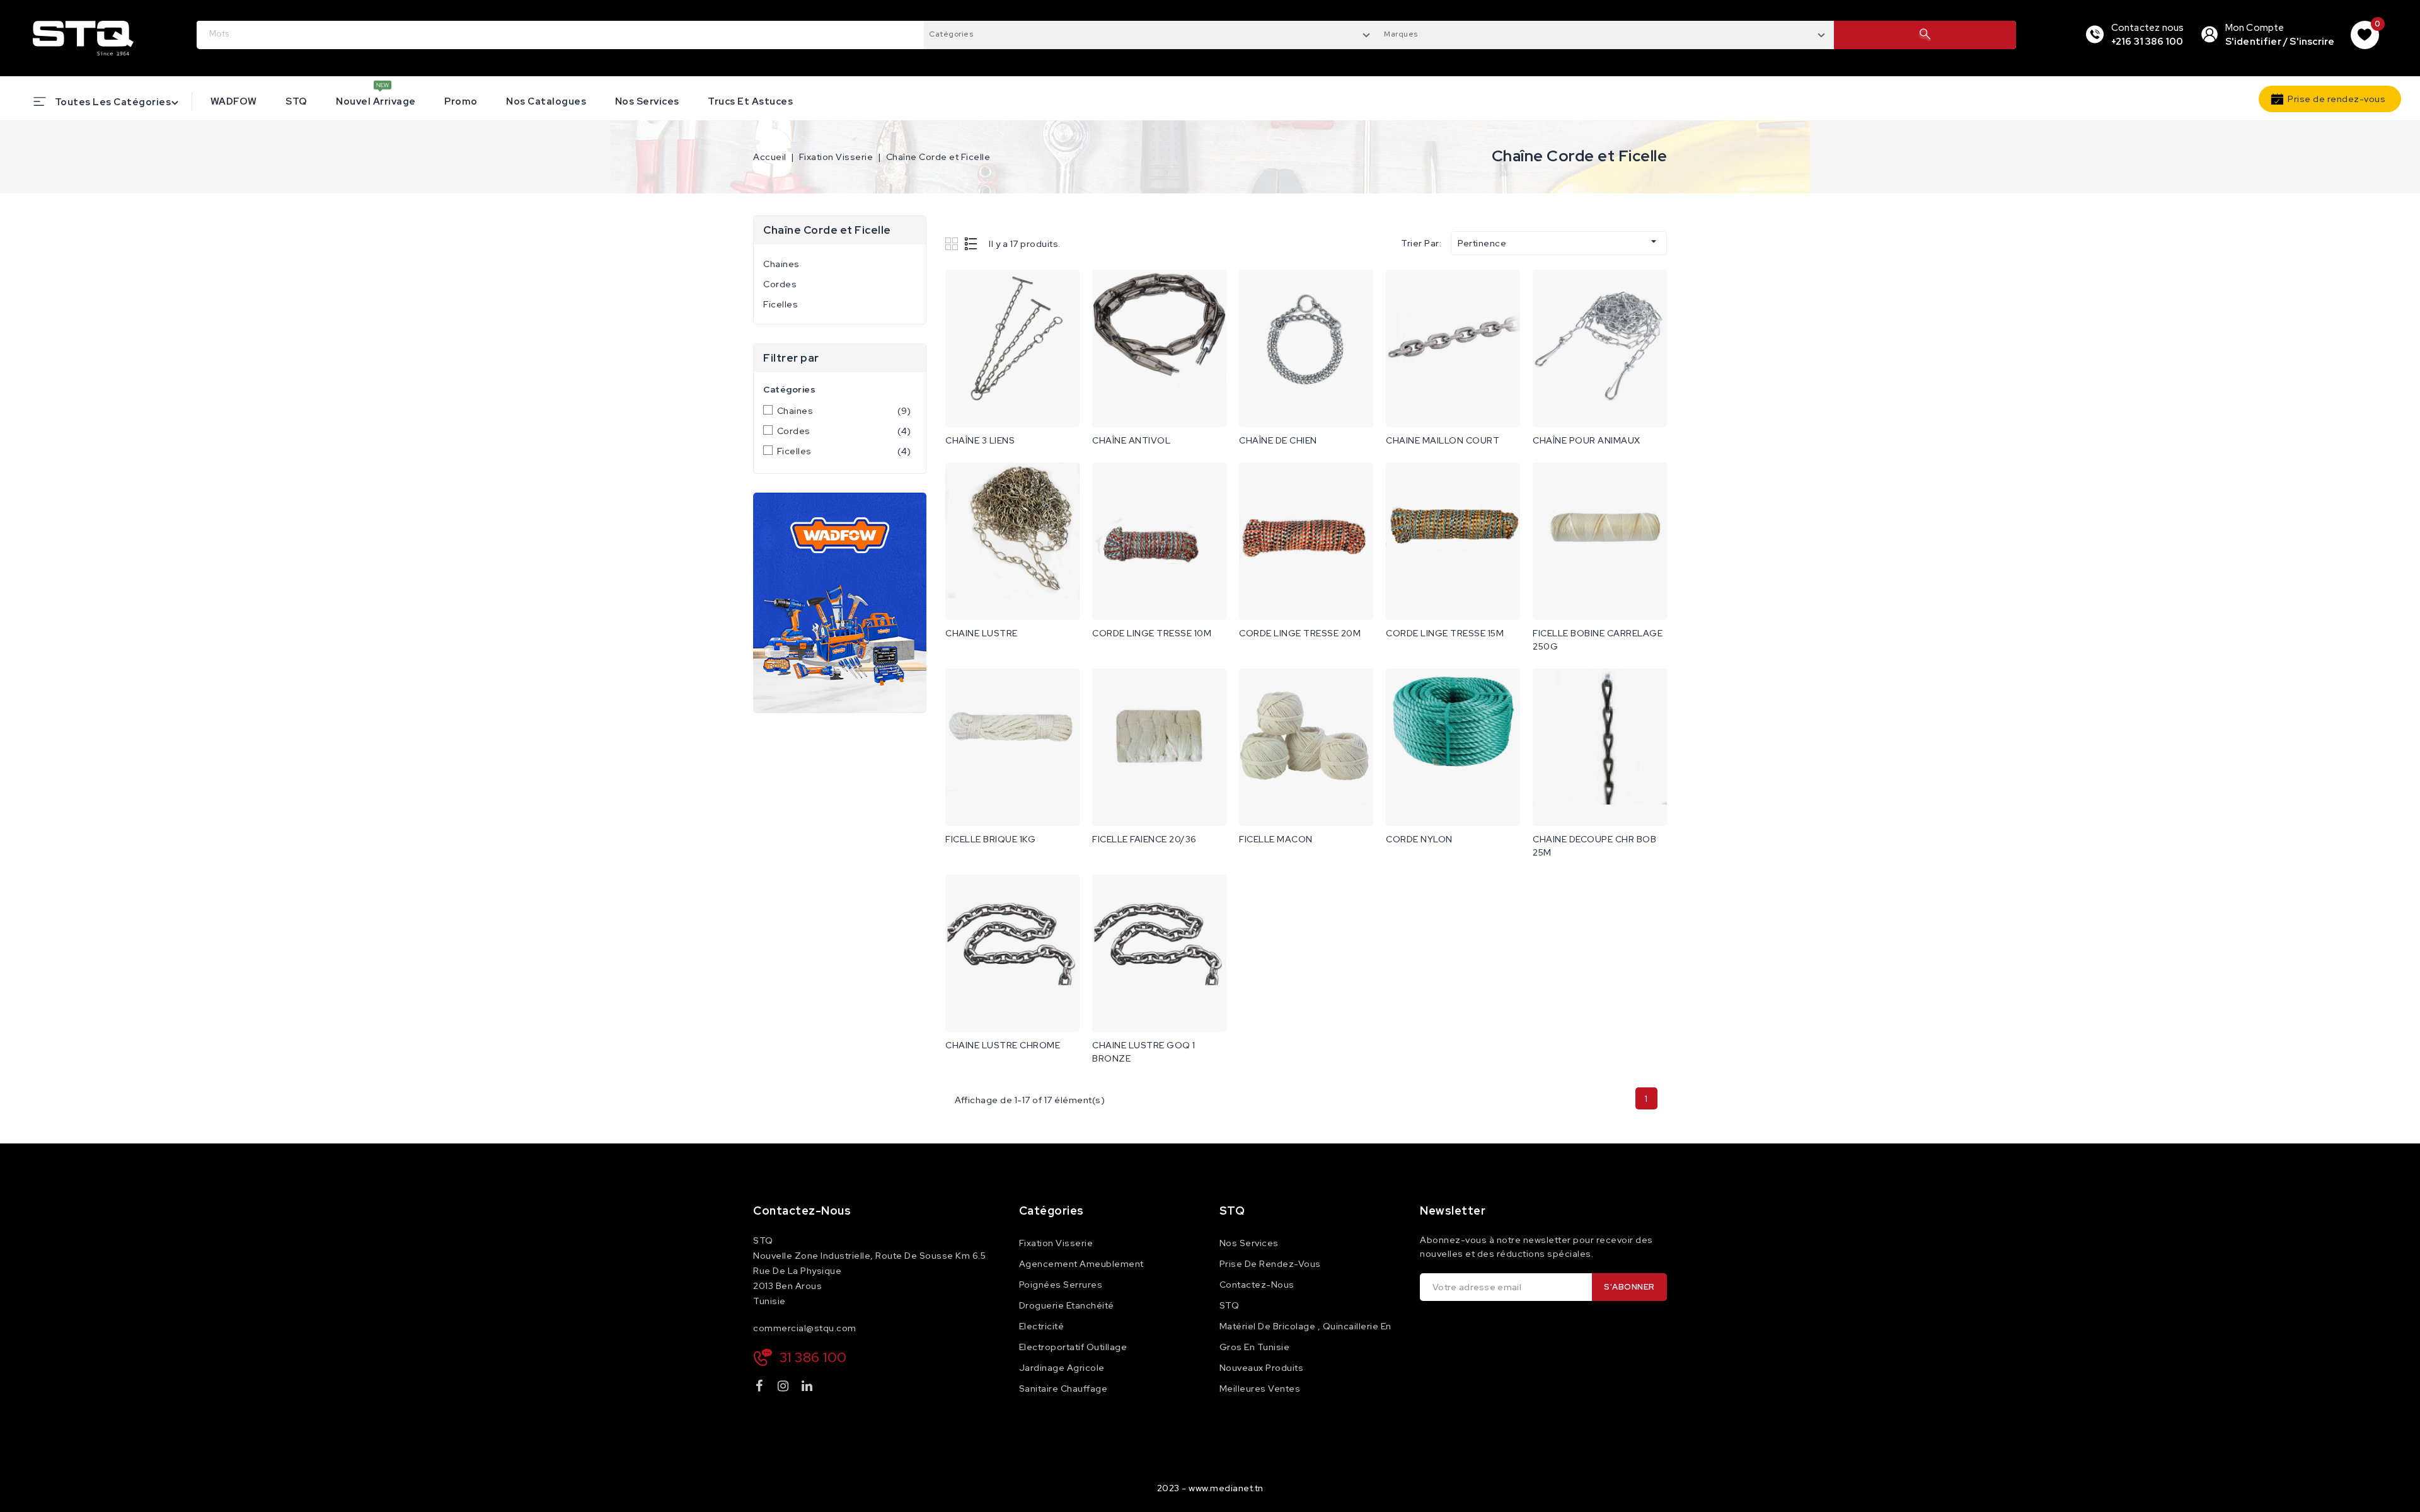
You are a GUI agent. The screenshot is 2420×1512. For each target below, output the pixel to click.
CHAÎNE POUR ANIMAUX (1587, 440)
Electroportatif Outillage (1073, 1347)
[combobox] (1151, 33)
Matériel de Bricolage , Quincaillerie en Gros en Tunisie (1305, 1337)
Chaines (781, 264)
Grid (953, 243)
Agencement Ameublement (1081, 1264)
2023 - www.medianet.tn (1210, 1488)
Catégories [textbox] (951, 34)
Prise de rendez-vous (2336, 99)
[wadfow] (840, 603)
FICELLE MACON (1276, 839)
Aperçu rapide (1062, 292)
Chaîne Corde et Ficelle (827, 230)
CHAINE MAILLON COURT (1443, 440)
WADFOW (234, 101)
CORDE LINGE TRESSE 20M (1300, 633)
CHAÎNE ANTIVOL (1131, 440)
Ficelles (781, 304)
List (971, 243)
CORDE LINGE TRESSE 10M (1152, 633)
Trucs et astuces (750, 101)
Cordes (780, 284)
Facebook (761, 1388)
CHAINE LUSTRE (982, 633)
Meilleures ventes (1260, 1389)
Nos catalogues (546, 101)
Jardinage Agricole (1062, 1368)
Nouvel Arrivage (376, 101)
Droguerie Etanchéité (1067, 1305)
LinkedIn (809, 1388)
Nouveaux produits (1262, 1368)
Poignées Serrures (1061, 1285)
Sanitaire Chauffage (1063, 1389)
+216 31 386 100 (2147, 42)
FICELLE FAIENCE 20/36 (1144, 839)
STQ (297, 101)
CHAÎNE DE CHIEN (1278, 440)
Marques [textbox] (1401, 34)
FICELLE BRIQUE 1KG (990, 839)
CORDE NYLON (1419, 839)
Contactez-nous (802, 1211)
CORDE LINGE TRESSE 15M (1445, 633)
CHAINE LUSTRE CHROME (1003, 1045)
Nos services (647, 101)
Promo (461, 101)
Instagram (785, 1388)
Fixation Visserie (1056, 1243)
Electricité (1042, 1326)
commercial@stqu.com (805, 1328)
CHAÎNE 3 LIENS (980, 440)
